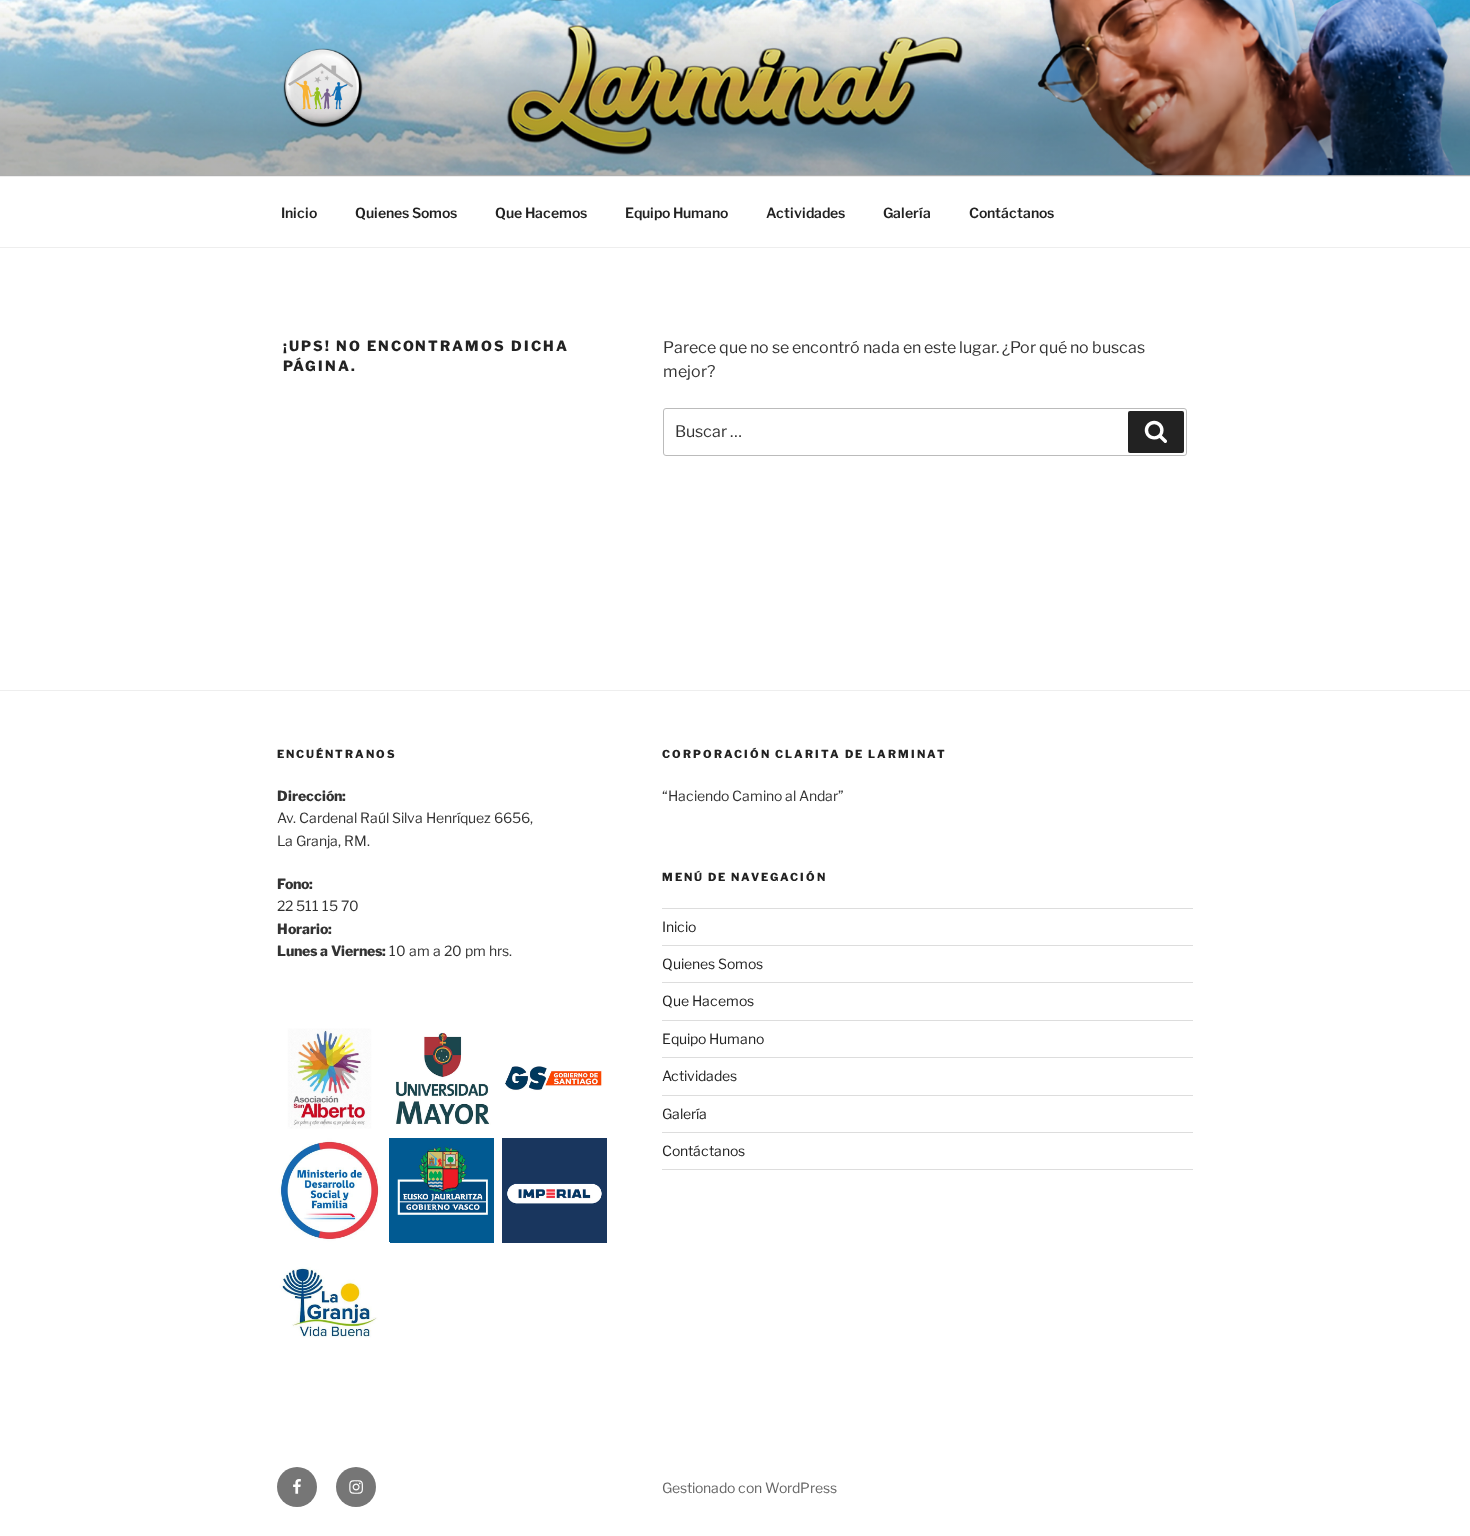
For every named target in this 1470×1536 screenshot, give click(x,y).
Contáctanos (1011, 212)
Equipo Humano (676, 212)
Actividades (805, 212)
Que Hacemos (541, 212)
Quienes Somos (406, 212)
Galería (907, 212)
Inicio (299, 212)
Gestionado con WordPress (749, 1487)
